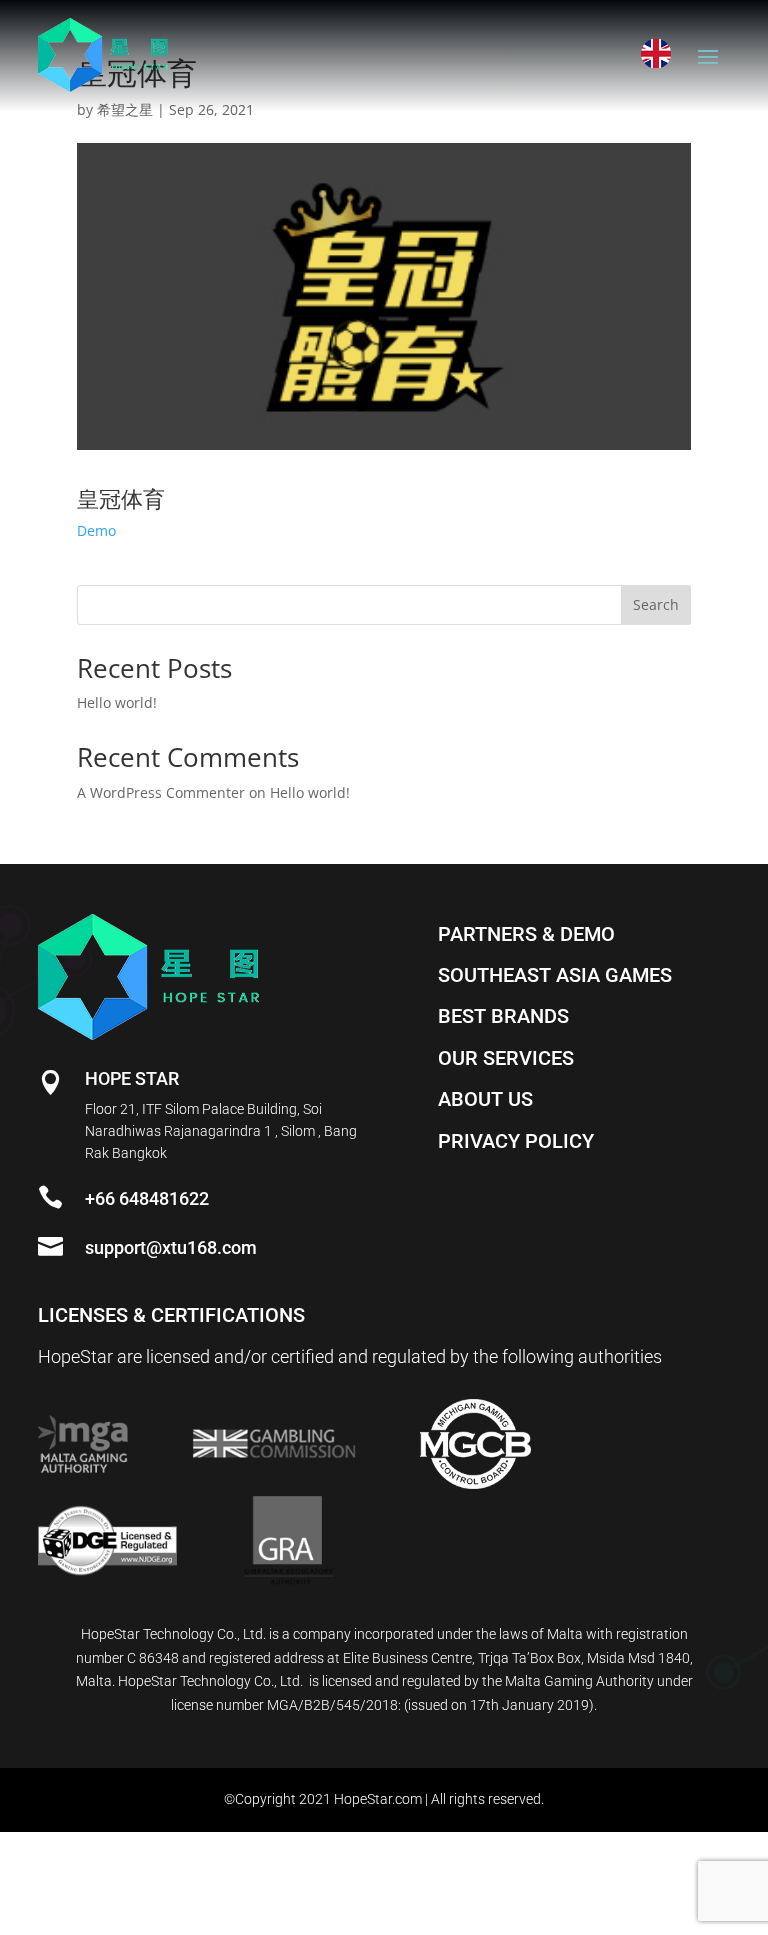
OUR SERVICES (506, 1058)
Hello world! (117, 702)
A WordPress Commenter (161, 792)
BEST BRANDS (503, 1016)
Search (656, 604)
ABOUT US (485, 1099)
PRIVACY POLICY (516, 1141)
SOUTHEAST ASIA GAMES (555, 975)
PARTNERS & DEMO (526, 934)
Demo (96, 530)
